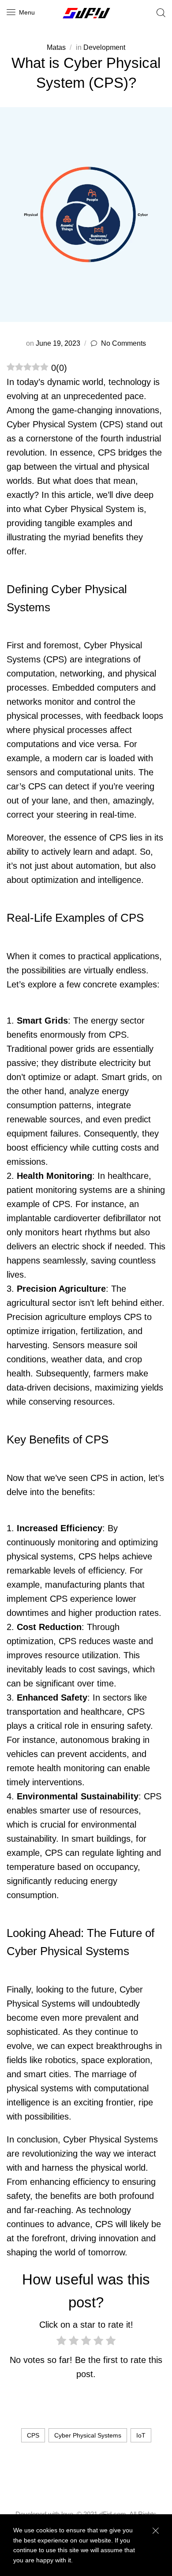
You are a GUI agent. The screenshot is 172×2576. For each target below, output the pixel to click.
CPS (33, 2435)
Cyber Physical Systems (88, 2435)
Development (104, 47)
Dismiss (155, 2531)
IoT (141, 2435)
